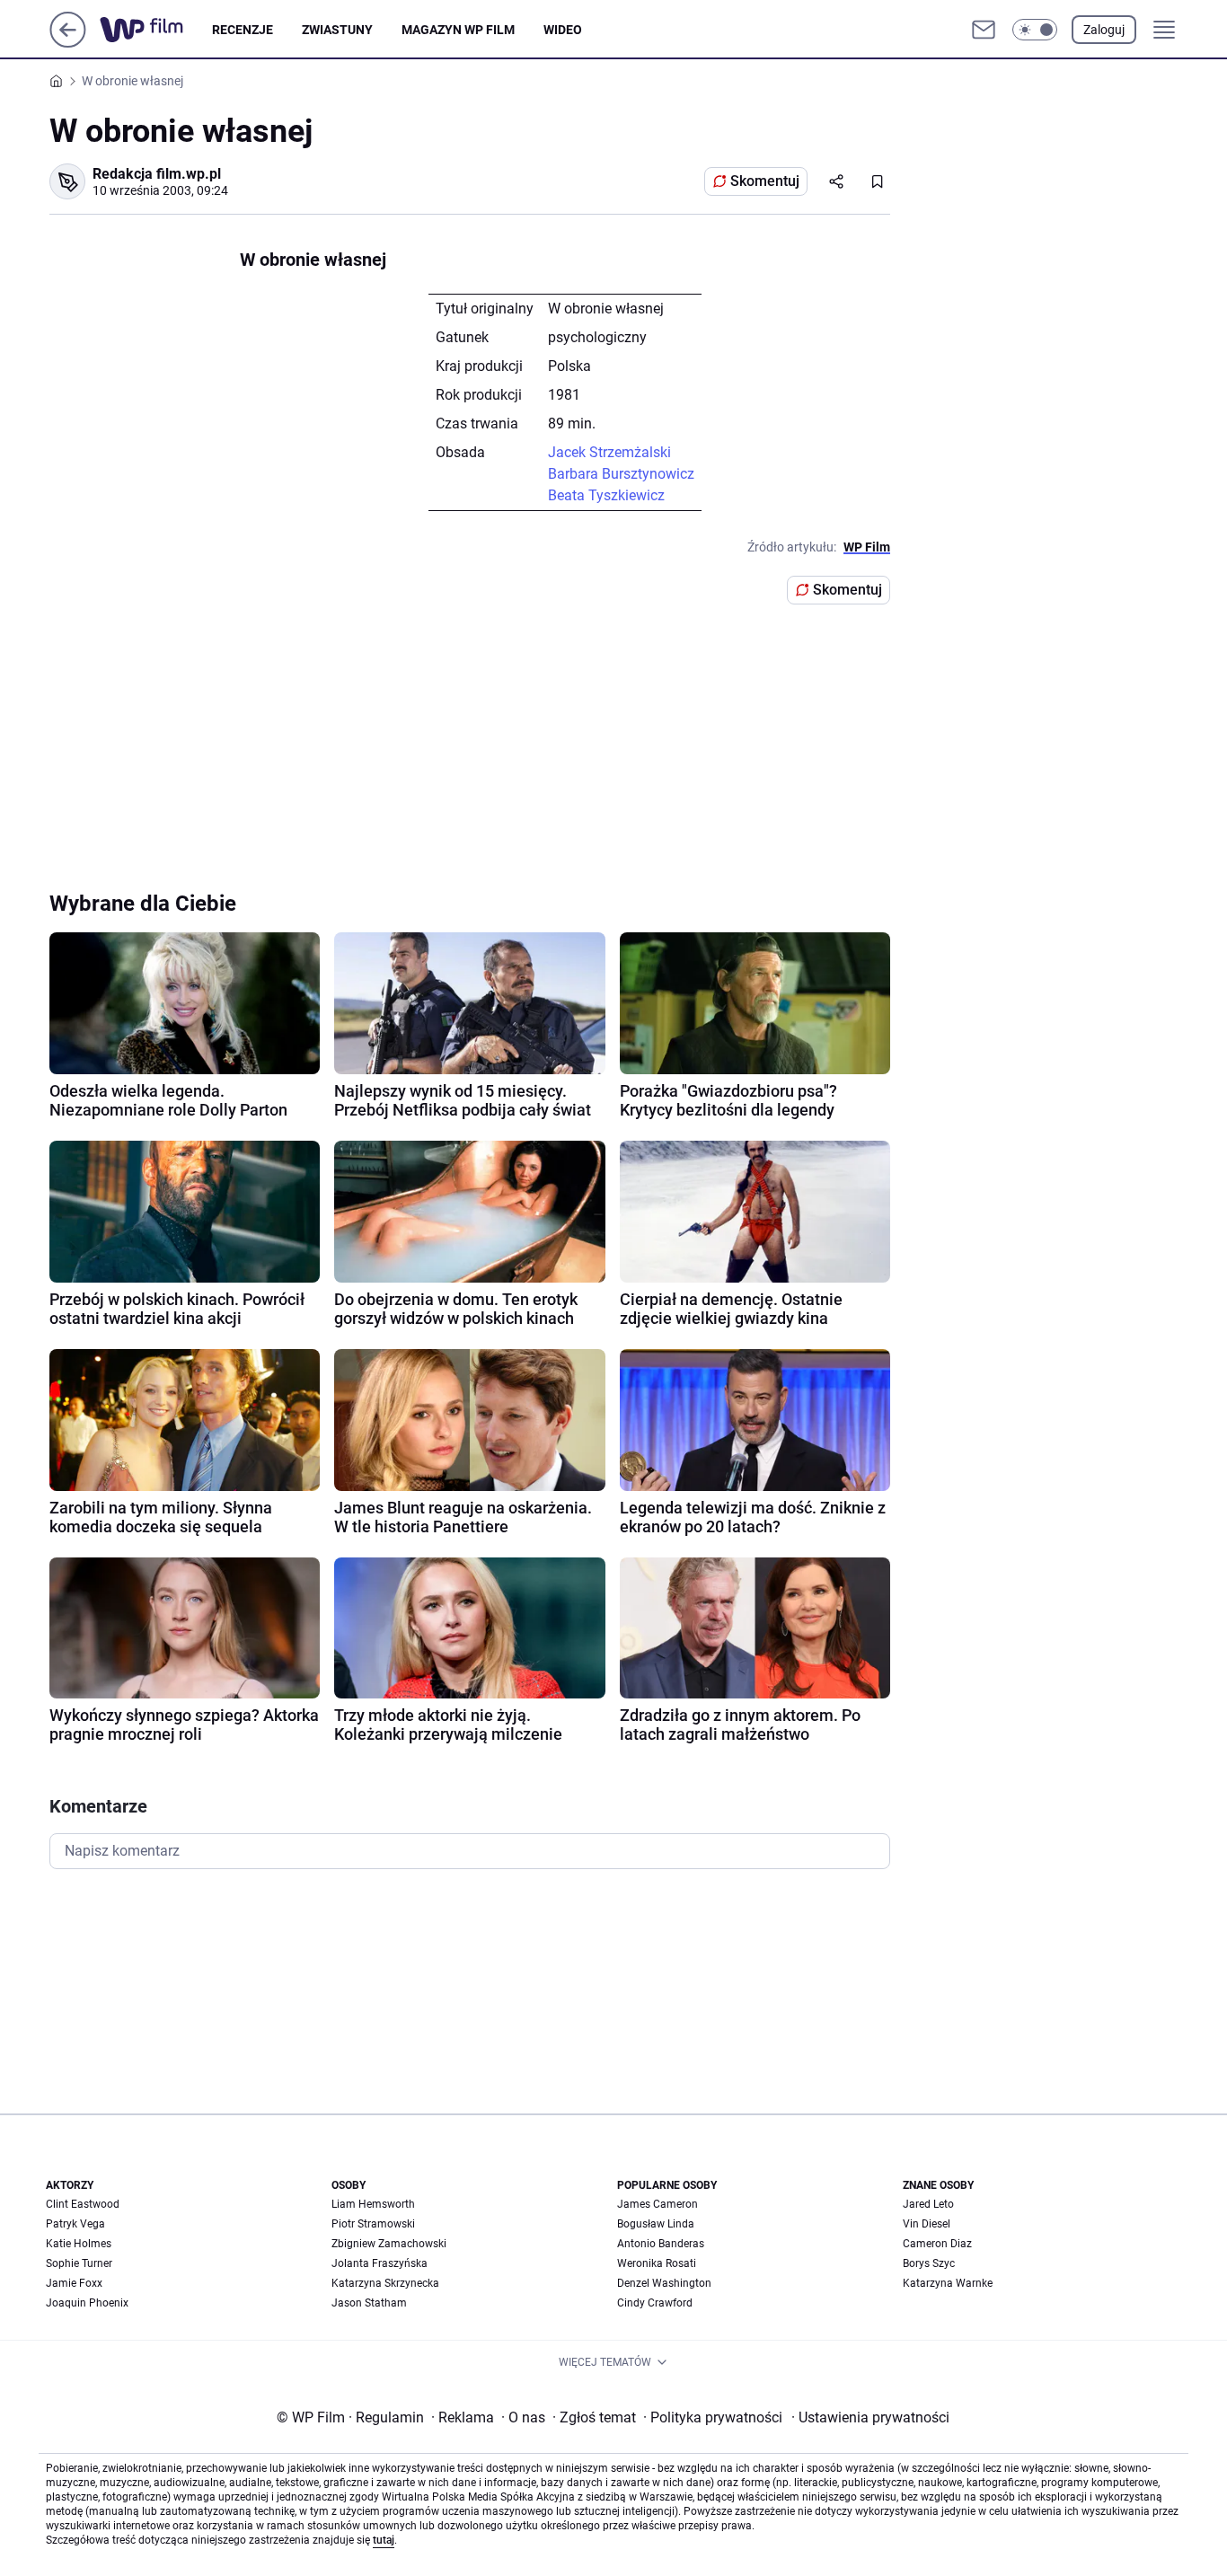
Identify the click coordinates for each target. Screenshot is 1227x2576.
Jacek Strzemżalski (609, 452)
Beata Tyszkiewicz (606, 495)
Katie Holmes (79, 2244)
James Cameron (658, 2204)
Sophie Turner (79, 2263)
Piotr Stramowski (373, 2224)
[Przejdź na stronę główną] (68, 43)
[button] (1035, 30)
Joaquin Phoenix (87, 2303)
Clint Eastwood (83, 2204)
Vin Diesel (927, 2224)
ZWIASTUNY (337, 30)
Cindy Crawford (655, 2303)
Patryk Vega (75, 2224)
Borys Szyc (929, 2263)
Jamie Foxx (74, 2283)
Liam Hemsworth (373, 2204)
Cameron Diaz (937, 2244)
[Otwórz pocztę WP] (984, 30)
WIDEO (563, 30)
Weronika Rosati (657, 2263)
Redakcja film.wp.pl (157, 174)
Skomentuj (765, 181)
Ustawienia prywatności (870, 2417)
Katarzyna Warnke (948, 2283)
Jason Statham (369, 2303)
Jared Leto (928, 2204)
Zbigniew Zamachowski (389, 2244)
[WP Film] (156, 30)
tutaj (384, 2540)
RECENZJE (243, 30)
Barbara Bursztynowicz (621, 474)
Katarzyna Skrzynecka (385, 2283)
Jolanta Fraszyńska (380, 2263)
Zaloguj (1104, 30)
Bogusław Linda (656, 2224)
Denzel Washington (664, 2283)
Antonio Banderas (661, 2244)
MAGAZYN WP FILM (458, 30)
